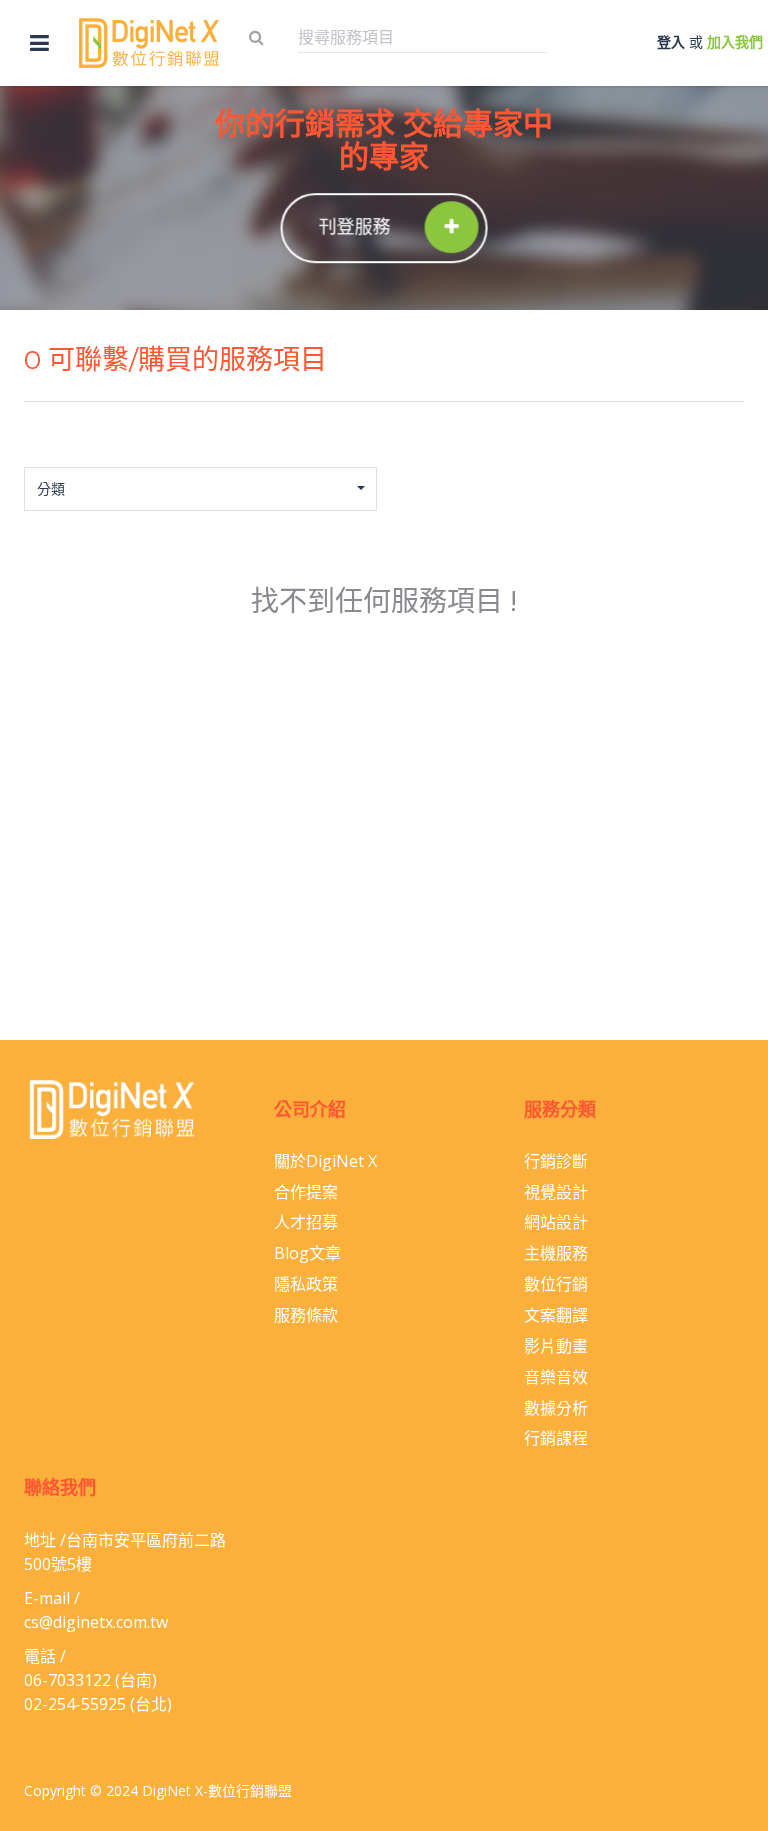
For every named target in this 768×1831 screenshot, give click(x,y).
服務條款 (306, 1315)
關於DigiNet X (325, 1161)
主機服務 (556, 1253)
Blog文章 (307, 1253)
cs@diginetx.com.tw (96, 1622)
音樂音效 (556, 1377)
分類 (51, 488)
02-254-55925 (75, 1704)
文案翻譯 (556, 1315)
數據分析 (556, 1408)
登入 (671, 41)
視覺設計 (556, 1192)
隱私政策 (306, 1284)
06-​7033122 (67, 1680)
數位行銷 (556, 1284)
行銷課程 (556, 1438)
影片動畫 (556, 1346)
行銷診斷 (556, 1161)
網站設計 (556, 1222)
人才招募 (306, 1222)
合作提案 (306, 1192)
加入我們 (735, 41)
